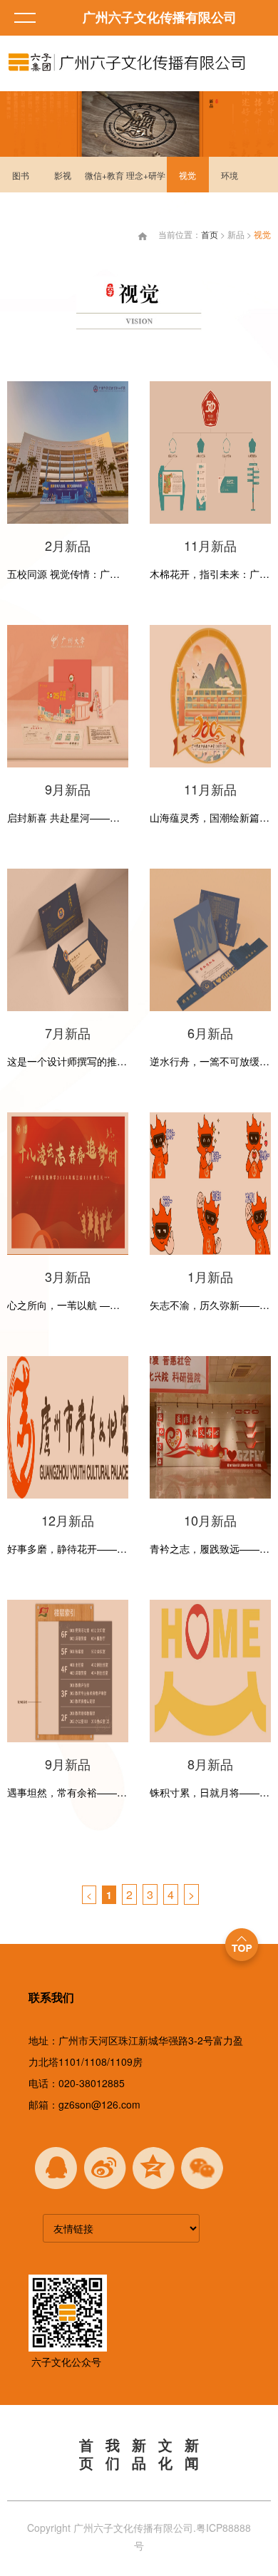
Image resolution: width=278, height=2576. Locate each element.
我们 (113, 2455)
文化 (165, 2455)
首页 (210, 234)
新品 (139, 2455)
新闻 (192, 2455)
